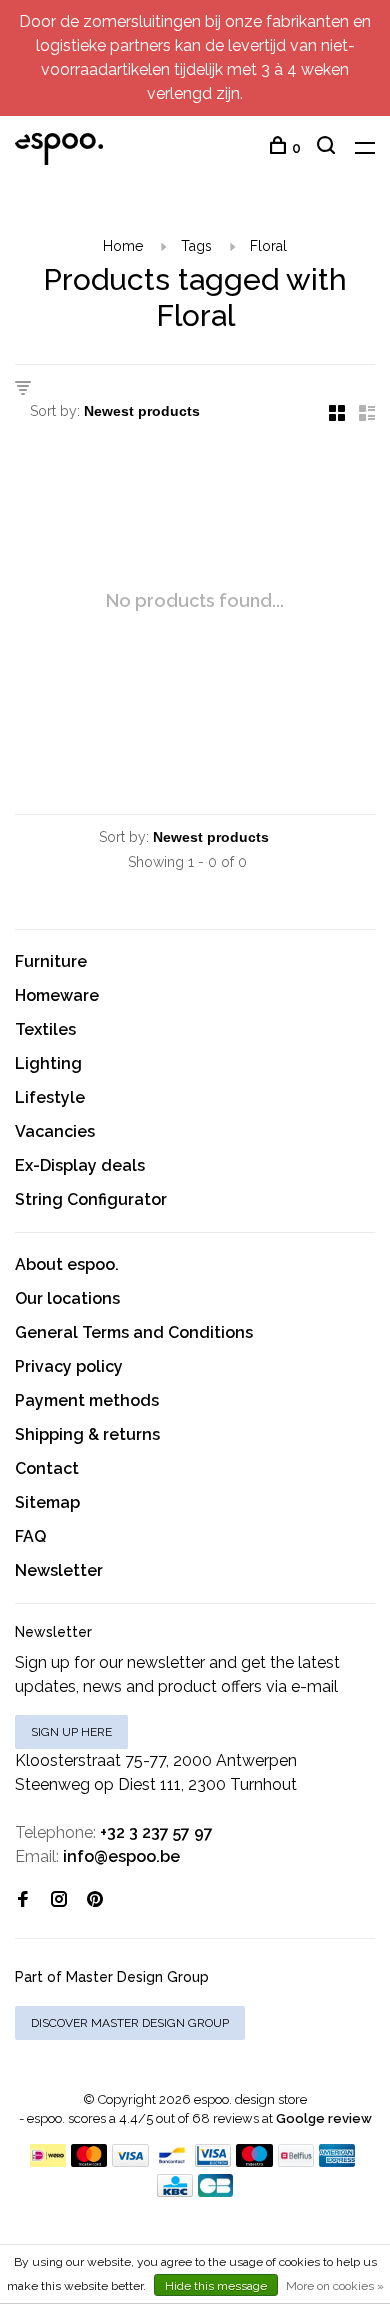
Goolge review (324, 2118)
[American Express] (337, 2161)
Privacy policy (69, 1366)
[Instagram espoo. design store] (59, 1900)
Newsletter (59, 1570)
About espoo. (67, 1264)
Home (123, 246)
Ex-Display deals (80, 1165)
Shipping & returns (87, 1434)
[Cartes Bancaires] (216, 2191)
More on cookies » (335, 2286)
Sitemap (47, 1502)
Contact (47, 1468)
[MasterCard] (89, 2161)
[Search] (328, 148)
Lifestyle (50, 1097)
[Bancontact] (172, 2161)
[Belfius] (296, 2161)
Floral (268, 246)
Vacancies (55, 1131)
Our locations (67, 1298)
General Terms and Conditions (134, 1332)
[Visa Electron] (213, 2161)
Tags (196, 246)
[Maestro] (254, 2161)
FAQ (30, 1536)
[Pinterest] (95, 1900)
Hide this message (216, 2286)
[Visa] (130, 2161)
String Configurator (91, 1199)
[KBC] (175, 2191)
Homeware (57, 995)
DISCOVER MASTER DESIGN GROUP (130, 2023)
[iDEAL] (48, 2161)
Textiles (45, 1029)
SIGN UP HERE (71, 1732)
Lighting (48, 1063)
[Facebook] (23, 1900)
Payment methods (87, 1400)
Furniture (51, 961)
